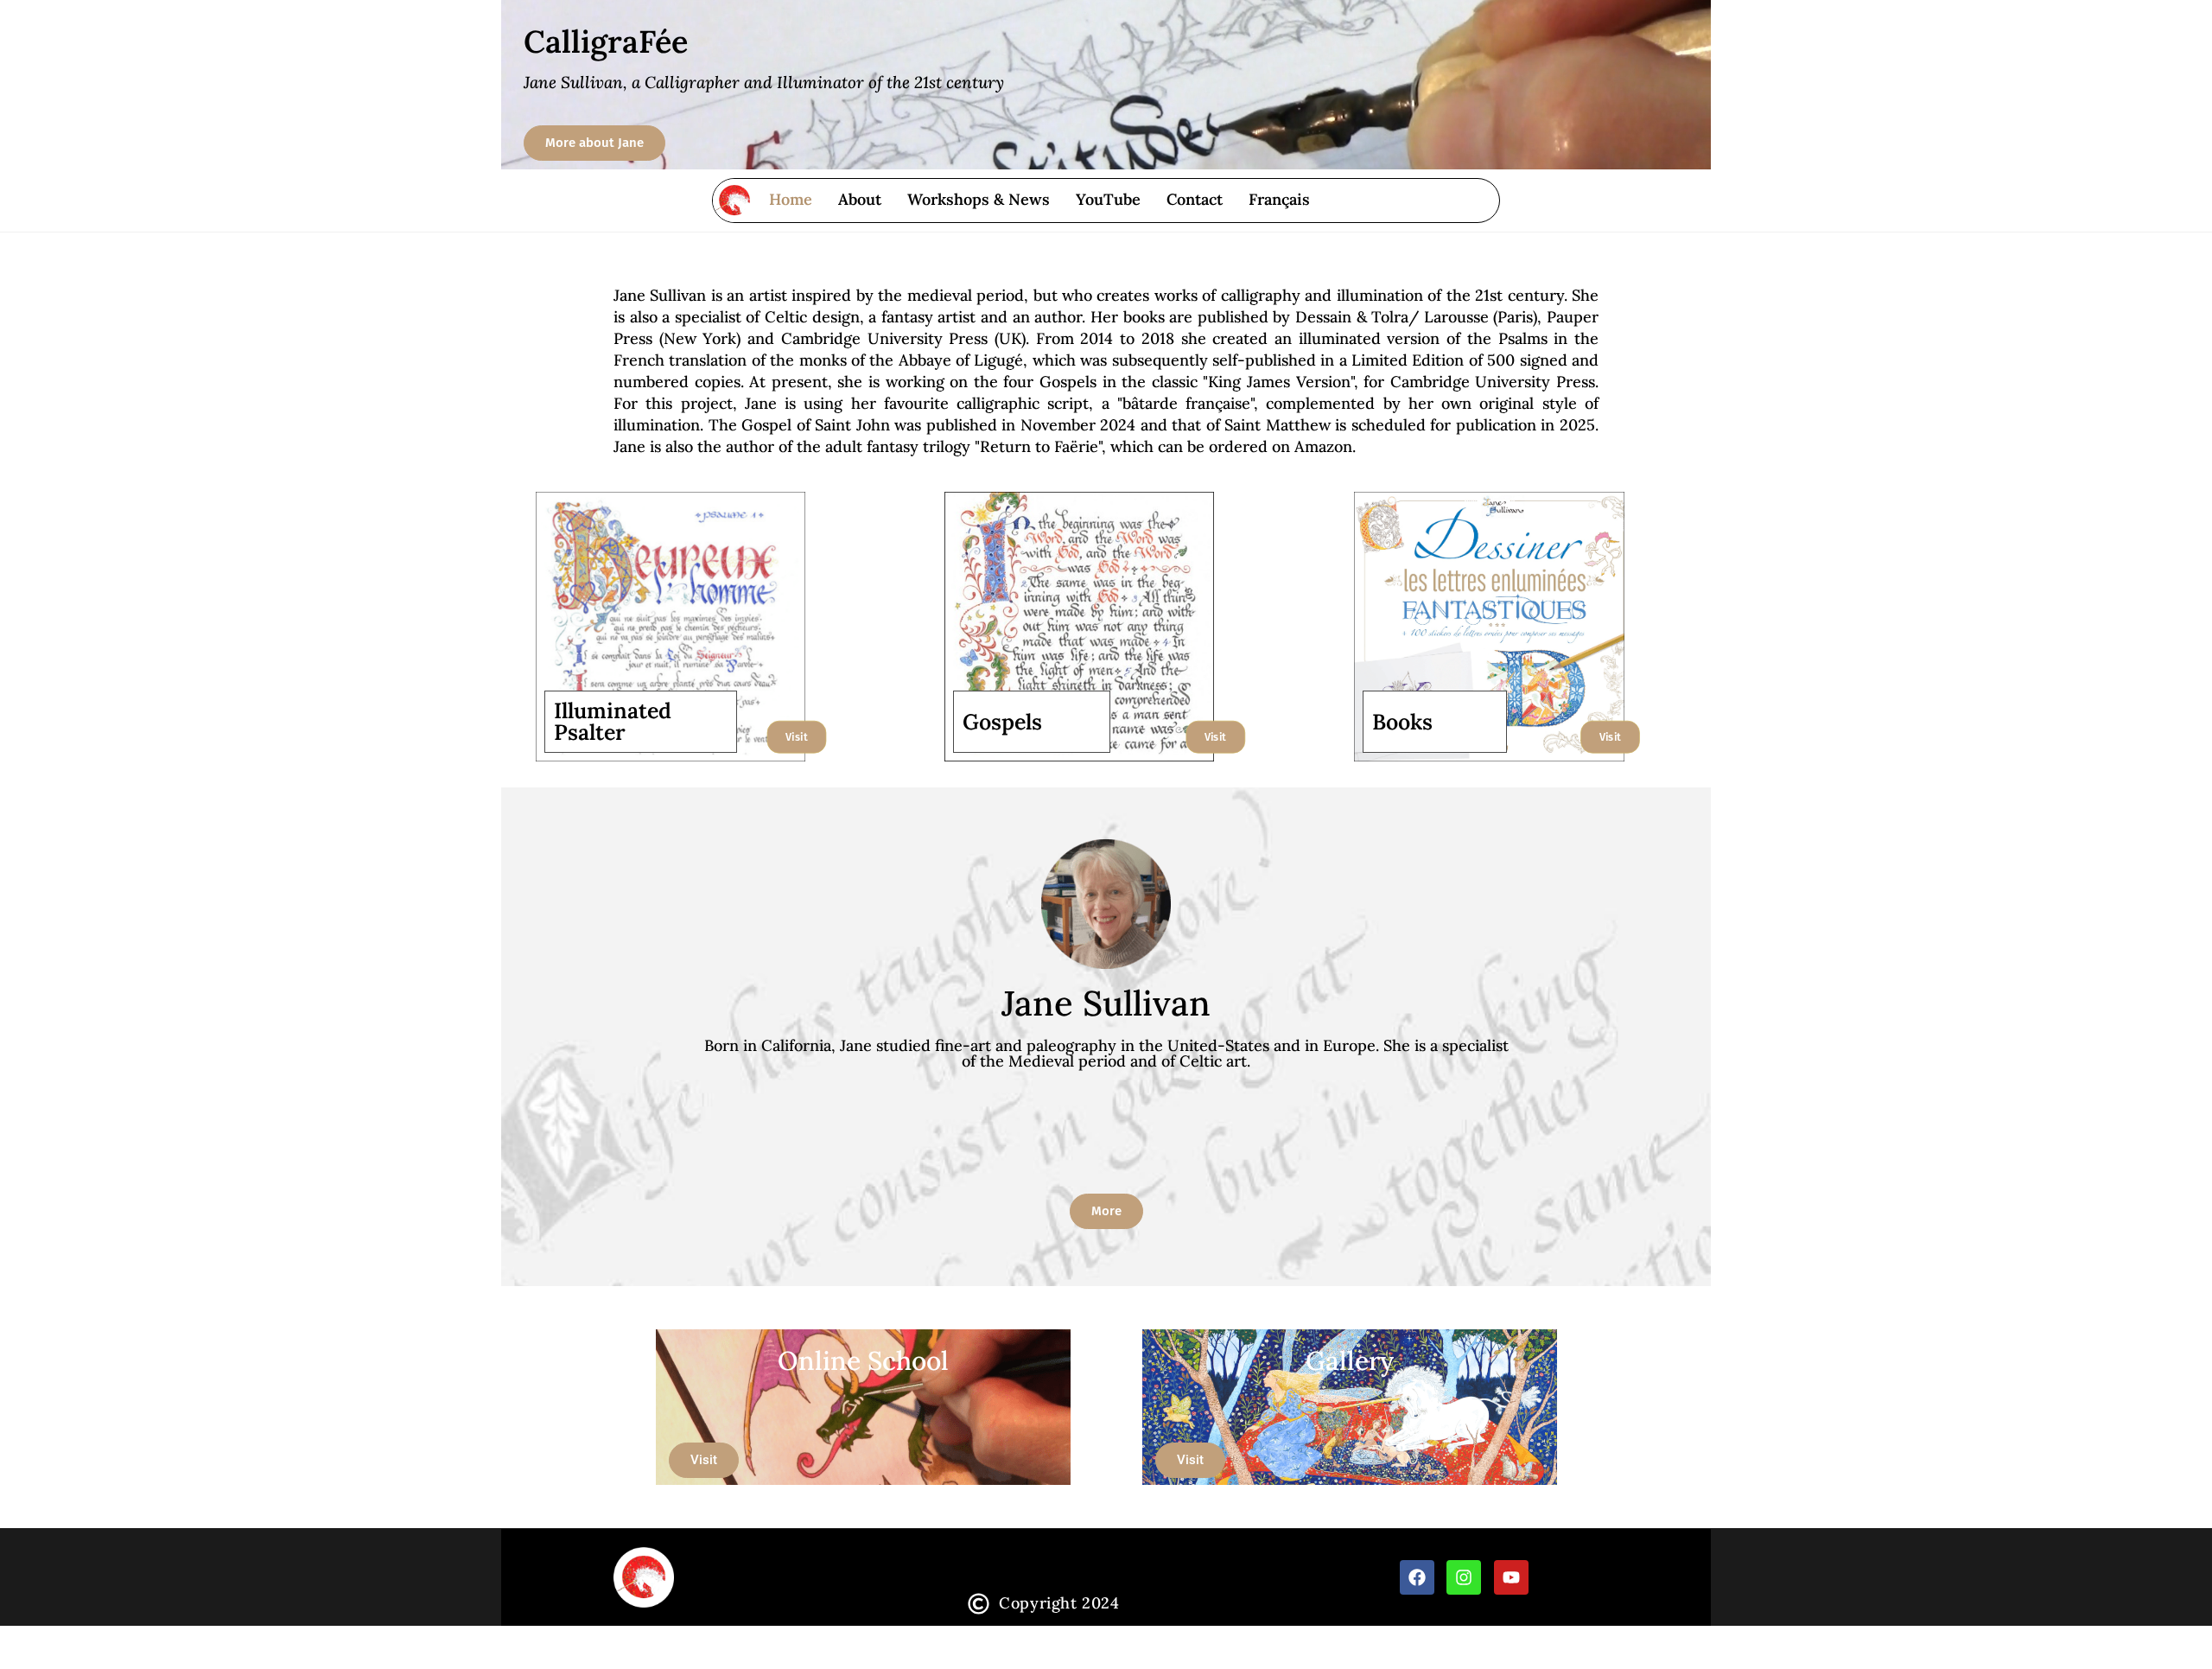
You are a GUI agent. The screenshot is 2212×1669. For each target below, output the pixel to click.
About (860, 199)
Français (1279, 199)
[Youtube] (1511, 1577)
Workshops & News (979, 199)
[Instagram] (1464, 1577)
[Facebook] (1417, 1577)
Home (791, 199)
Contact (1195, 199)
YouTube (1108, 199)
